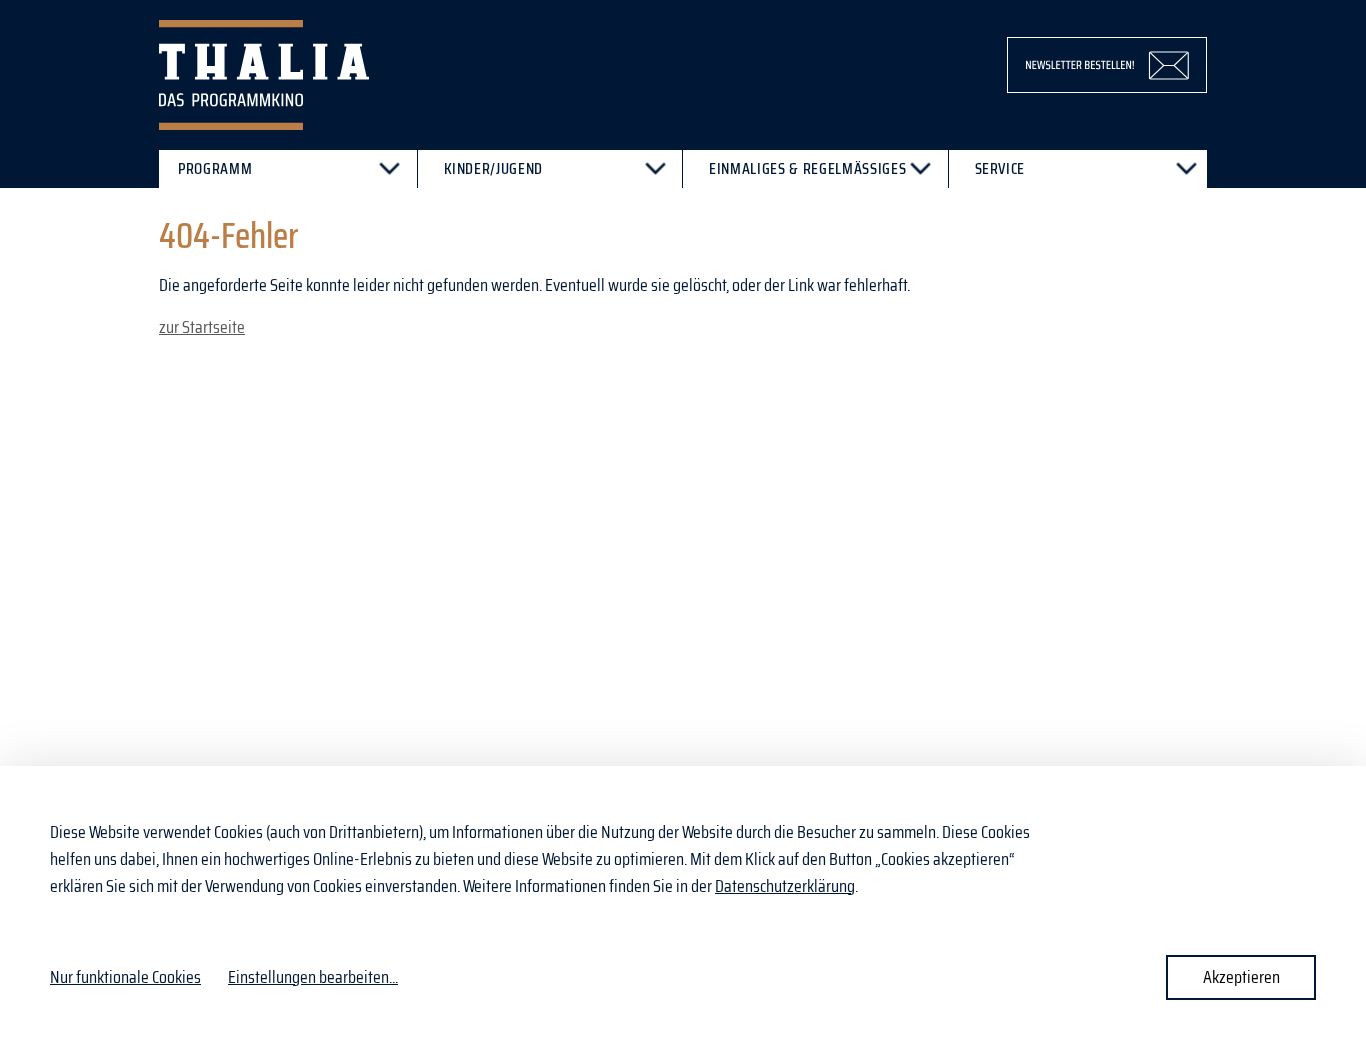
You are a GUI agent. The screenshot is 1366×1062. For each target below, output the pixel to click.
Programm (215, 168)
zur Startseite (202, 327)
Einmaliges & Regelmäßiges (807, 168)
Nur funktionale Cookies (125, 977)
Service (1000, 168)
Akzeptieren (1241, 977)
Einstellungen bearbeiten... (313, 977)
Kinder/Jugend (494, 168)
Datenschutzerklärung (785, 886)
